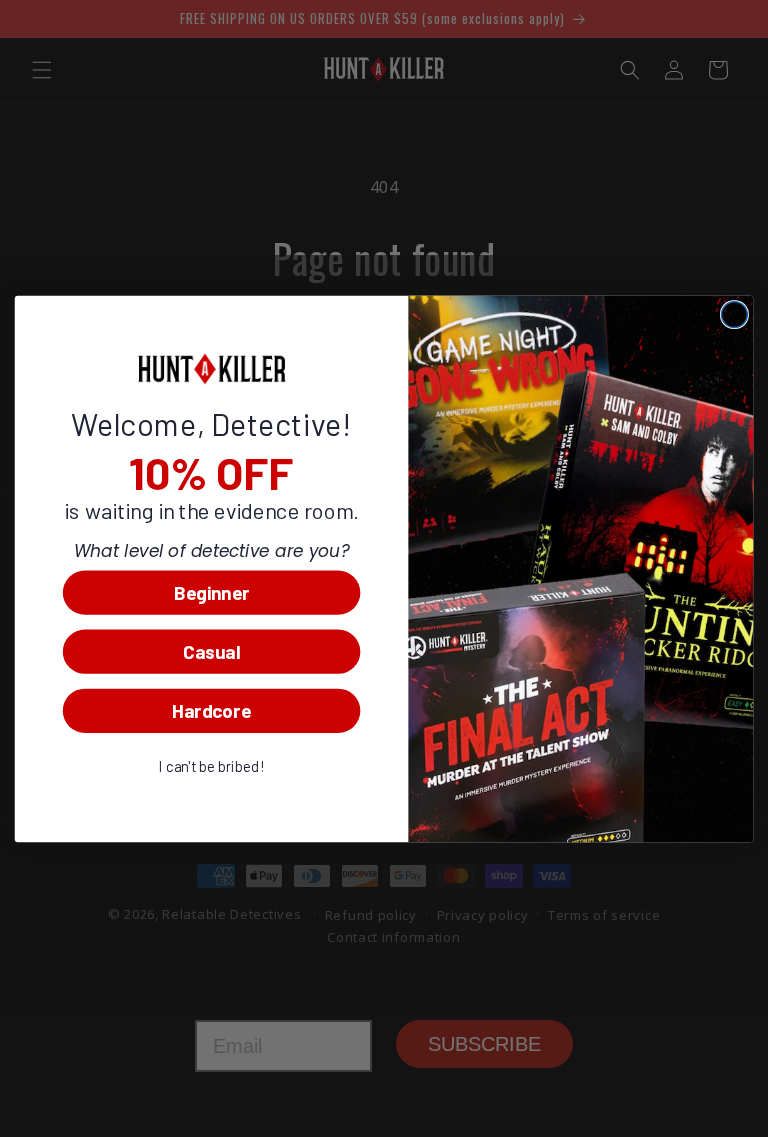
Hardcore (211, 710)
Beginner (211, 591)
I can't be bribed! (212, 766)
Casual (211, 650)
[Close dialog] (734, 314)
